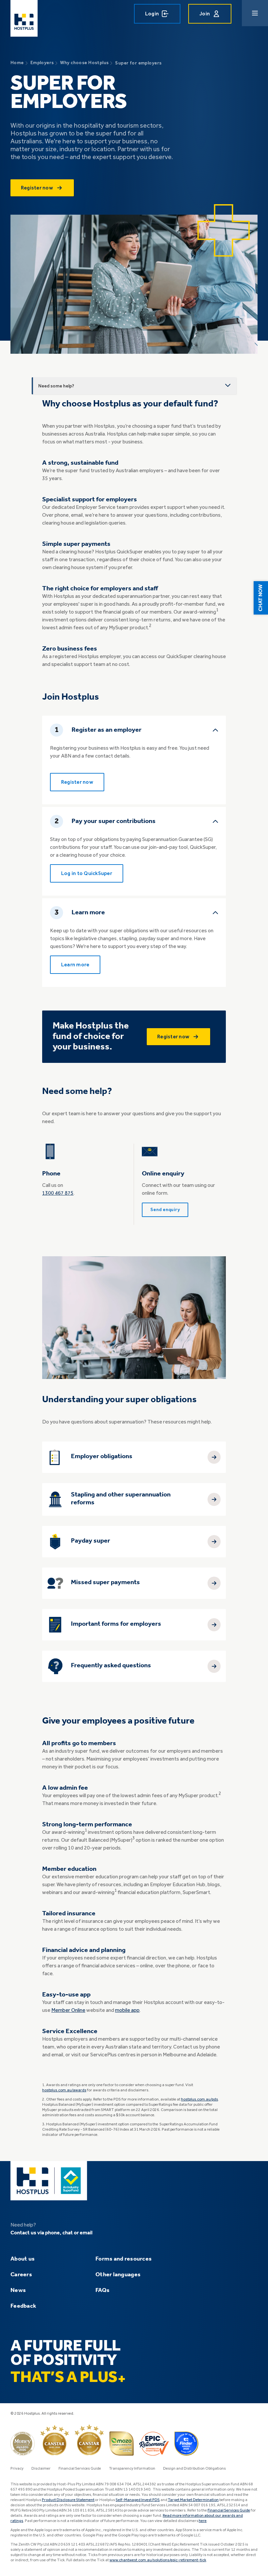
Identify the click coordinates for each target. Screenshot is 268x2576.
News (18, 2290)
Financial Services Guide (80, 2469)
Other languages (118, 2275)
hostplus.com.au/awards (64, 2090)
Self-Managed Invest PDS (138, 2500)
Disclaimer (41, 2469)
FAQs (102, 2290)
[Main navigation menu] (255, 13)
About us (23, 2259)
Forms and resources (124, 2259)
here (203, 2521)
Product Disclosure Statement (68, 2500)
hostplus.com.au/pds (200, 2100)
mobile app (127, 2011)
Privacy (17, 2469)
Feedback (23, 2306)
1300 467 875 (58, 1193)
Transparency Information (132, 2469)
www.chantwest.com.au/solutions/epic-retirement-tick (158, 2560)
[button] (261, 598)
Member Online (68, 2011)
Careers (21, 2275)
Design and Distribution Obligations (194, 2469)
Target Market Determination (193, 2500)
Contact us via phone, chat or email (51, 2233)
